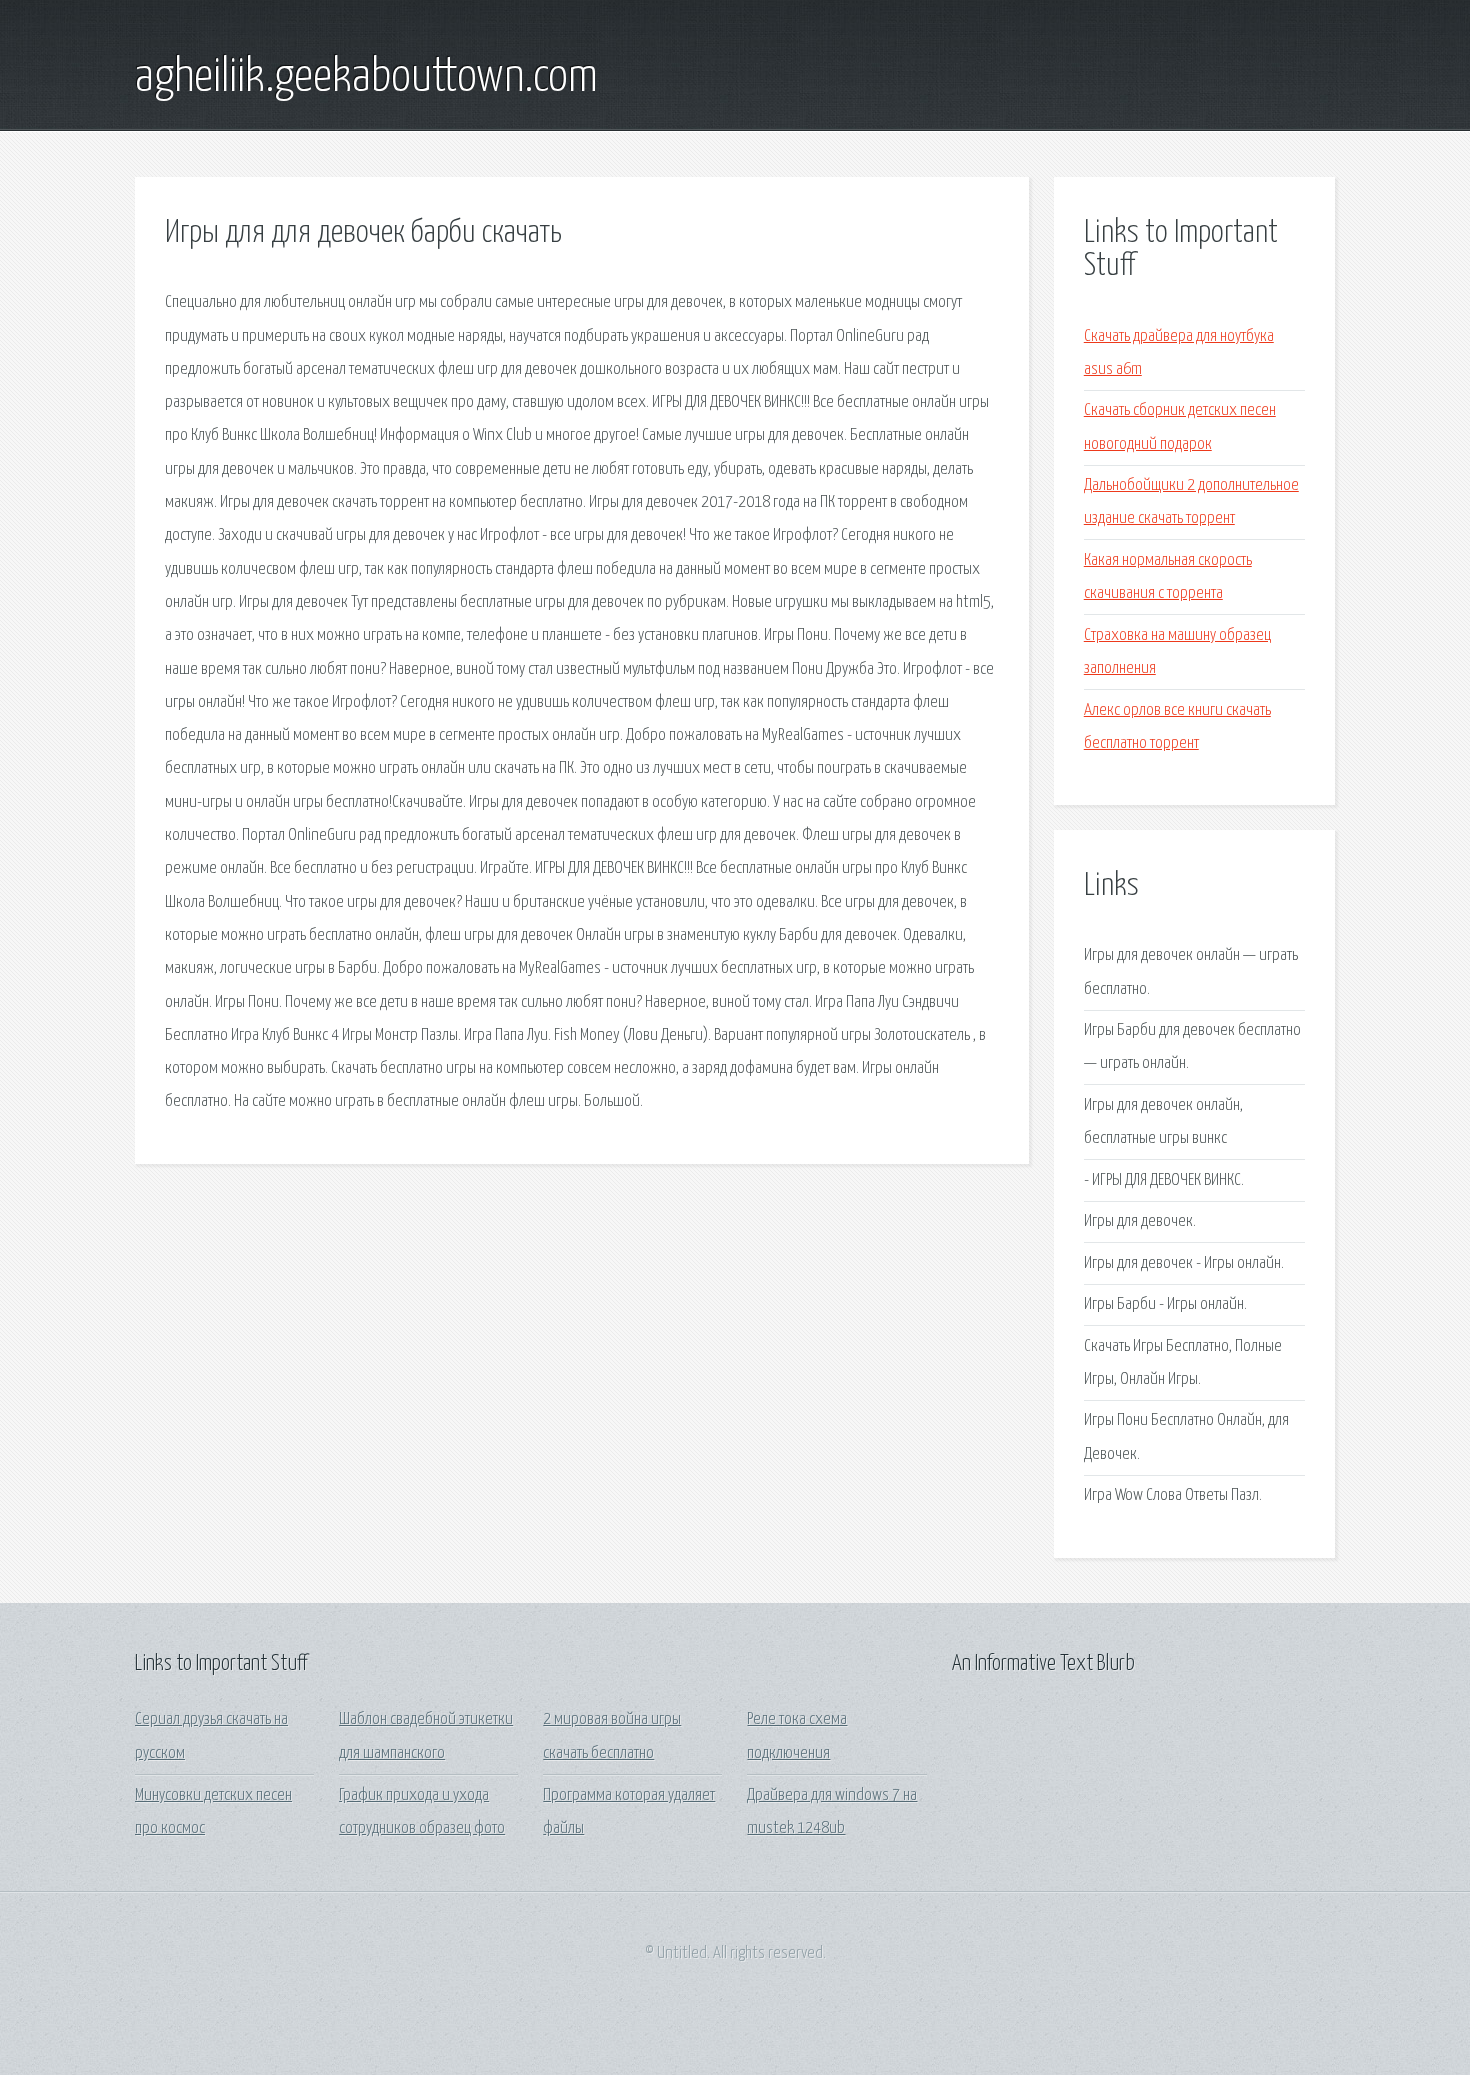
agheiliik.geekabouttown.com (366, 78)
